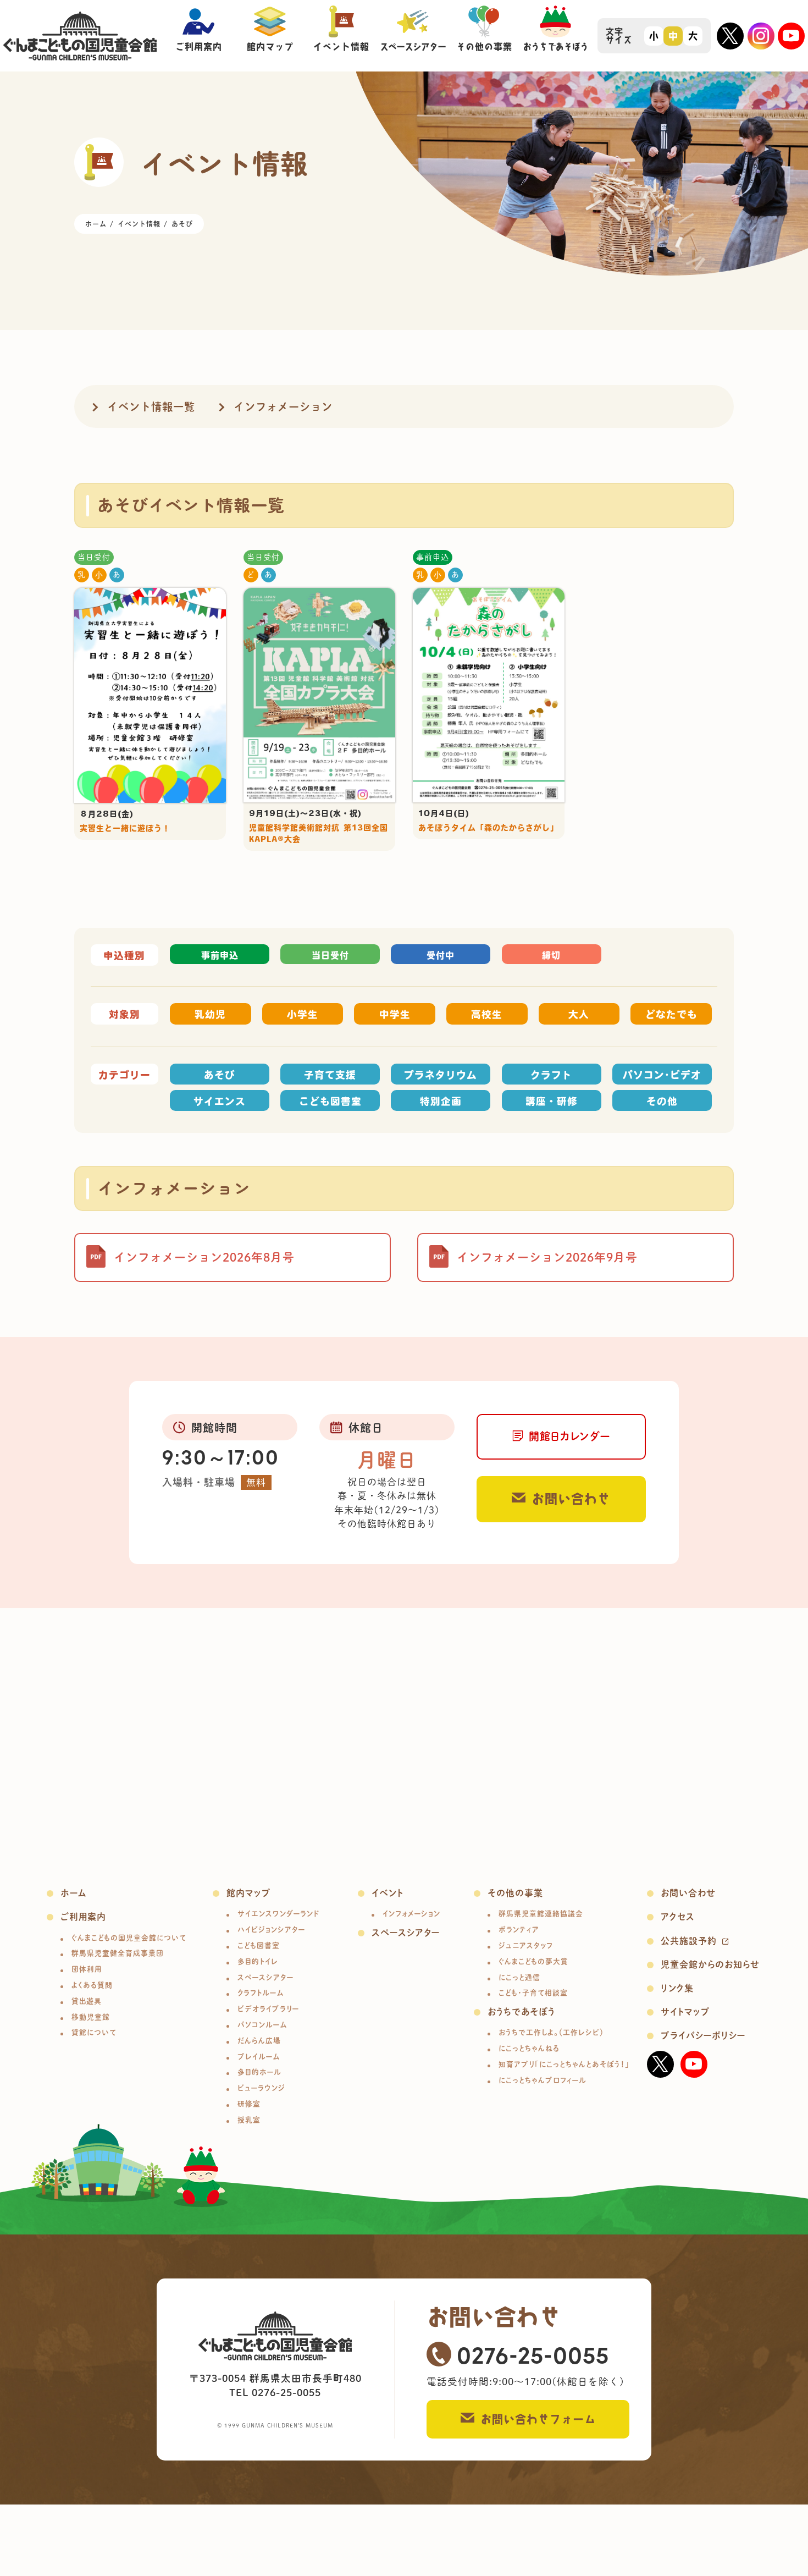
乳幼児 (210, 1014)
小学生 (303, 1014)
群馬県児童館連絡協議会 (541, 1914)
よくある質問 (92, 1985)
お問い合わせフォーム (538, 2419)
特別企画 (441, 1101)
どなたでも (671, 1014)
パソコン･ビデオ (662, 1075)
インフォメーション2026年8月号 (204, 1257)
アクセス (678, 1917)
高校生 (487, 1014)
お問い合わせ (571, 1499)
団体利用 (87, 1969)
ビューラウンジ (261, 2088)
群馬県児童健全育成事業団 (118, 1953)
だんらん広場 (259, 2041)
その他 (662, 1101)
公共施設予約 (689, 1941)
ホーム (74, 1893)
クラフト (551, 1075)
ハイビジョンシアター (271, 1930)
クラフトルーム (261, 1993)
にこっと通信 (519, 1977)
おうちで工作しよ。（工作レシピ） (551, 2032)
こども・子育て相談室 (533, 1993)
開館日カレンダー (569, 1436)
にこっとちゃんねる (529, 2048)
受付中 (441, 955)
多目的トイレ (258, 1961)
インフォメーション (283, 407)
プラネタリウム (441, 1075)
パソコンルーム (262, 2025)
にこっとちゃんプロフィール (543, 2080)
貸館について (94, 2032)
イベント (388, 1893)
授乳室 (249, 2120)
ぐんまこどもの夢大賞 (533, 1961)
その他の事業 (515, 1893)
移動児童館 (91, 2017)
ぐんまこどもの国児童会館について (129, 1938)
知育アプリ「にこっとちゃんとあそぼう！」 (564, 2064)
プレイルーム (259, 2057)
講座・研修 (552, 1101)
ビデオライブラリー (268, 2009)
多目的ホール (259, 2072)
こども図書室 (330, 1101)
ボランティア (519, 1930)
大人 (579, 1014)
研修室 (249, 2104)
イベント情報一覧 (151, 407)
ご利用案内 (83, 1917)
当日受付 (94, 557)
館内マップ (249, 1893)
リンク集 (677, 1988)
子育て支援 (330, 1075)
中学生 (395, 1014)
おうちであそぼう (521, 2012)
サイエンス (220, 1101)
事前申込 (433, 557)
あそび (220, 1075)
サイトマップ (685, 2012)
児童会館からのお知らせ (710, 1964)
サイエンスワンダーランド (278, 1914)
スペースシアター (265, 1977)
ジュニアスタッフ (526, 1945)
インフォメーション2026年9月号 (547, 1257)
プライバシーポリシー (703, 2035)
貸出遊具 (87, 2001)
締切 (551, 955)
